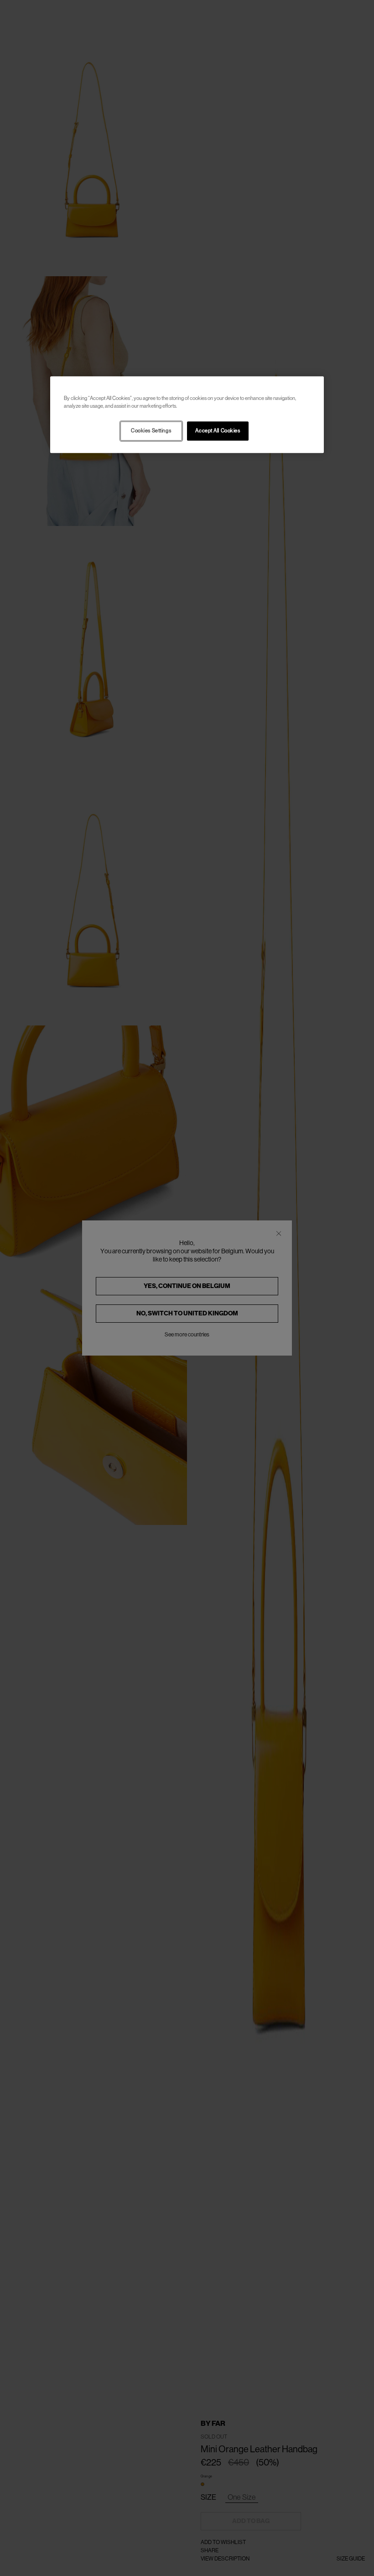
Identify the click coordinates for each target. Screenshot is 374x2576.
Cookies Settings (151, 431)
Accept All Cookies (218, 431)
